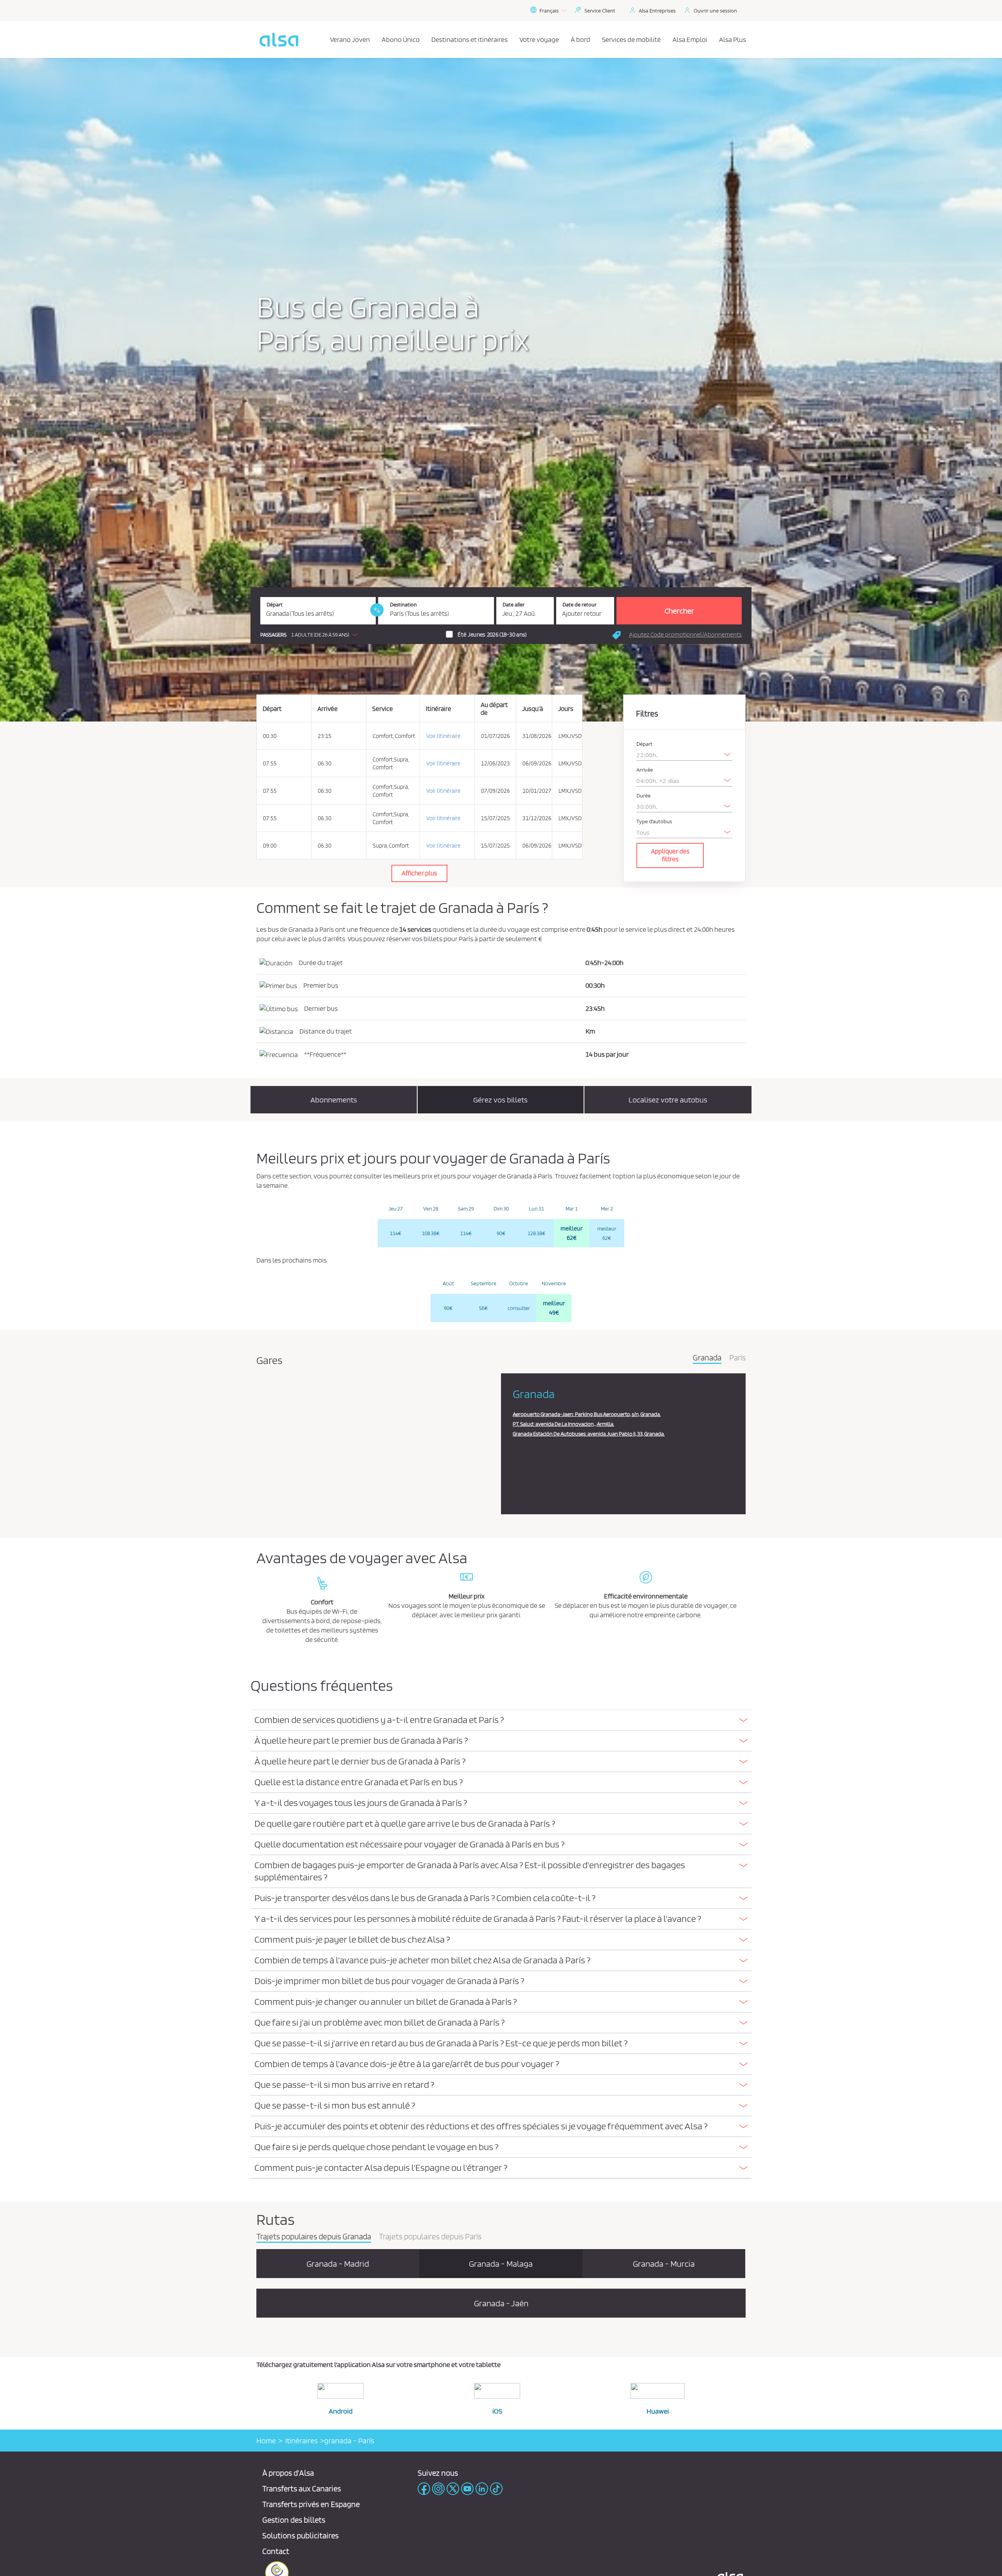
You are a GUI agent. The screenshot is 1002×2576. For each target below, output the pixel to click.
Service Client (600, 11)
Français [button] (549, 11)
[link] (377, 610)
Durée (643, 796)
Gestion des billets (294, 2520)
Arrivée (645, 770)
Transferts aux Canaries (302, 2489)
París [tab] (737, 1358)
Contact (276, 2551)
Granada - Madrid (338, 2264)
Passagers (273, 635)
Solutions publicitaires (300, 2535)
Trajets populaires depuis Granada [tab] (314, 2237)
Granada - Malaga (501, 2264)
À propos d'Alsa (288, 2473)
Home (266, 2441)
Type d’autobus (654, 822)
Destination (403, 605)
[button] (311, 635)
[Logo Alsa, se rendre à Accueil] (279, 40)
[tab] (501, 1720)
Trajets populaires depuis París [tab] (430, 2237)
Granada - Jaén (501, 2303)
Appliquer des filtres (670, 855)
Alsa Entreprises (657, 11)
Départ (275, 605)
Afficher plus (419, 873)
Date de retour (579, 605)
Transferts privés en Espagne (311, 2504)
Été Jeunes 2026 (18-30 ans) (492, 635)
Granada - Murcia (664, 2264)
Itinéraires (300, 2441)
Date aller (514, 605)
